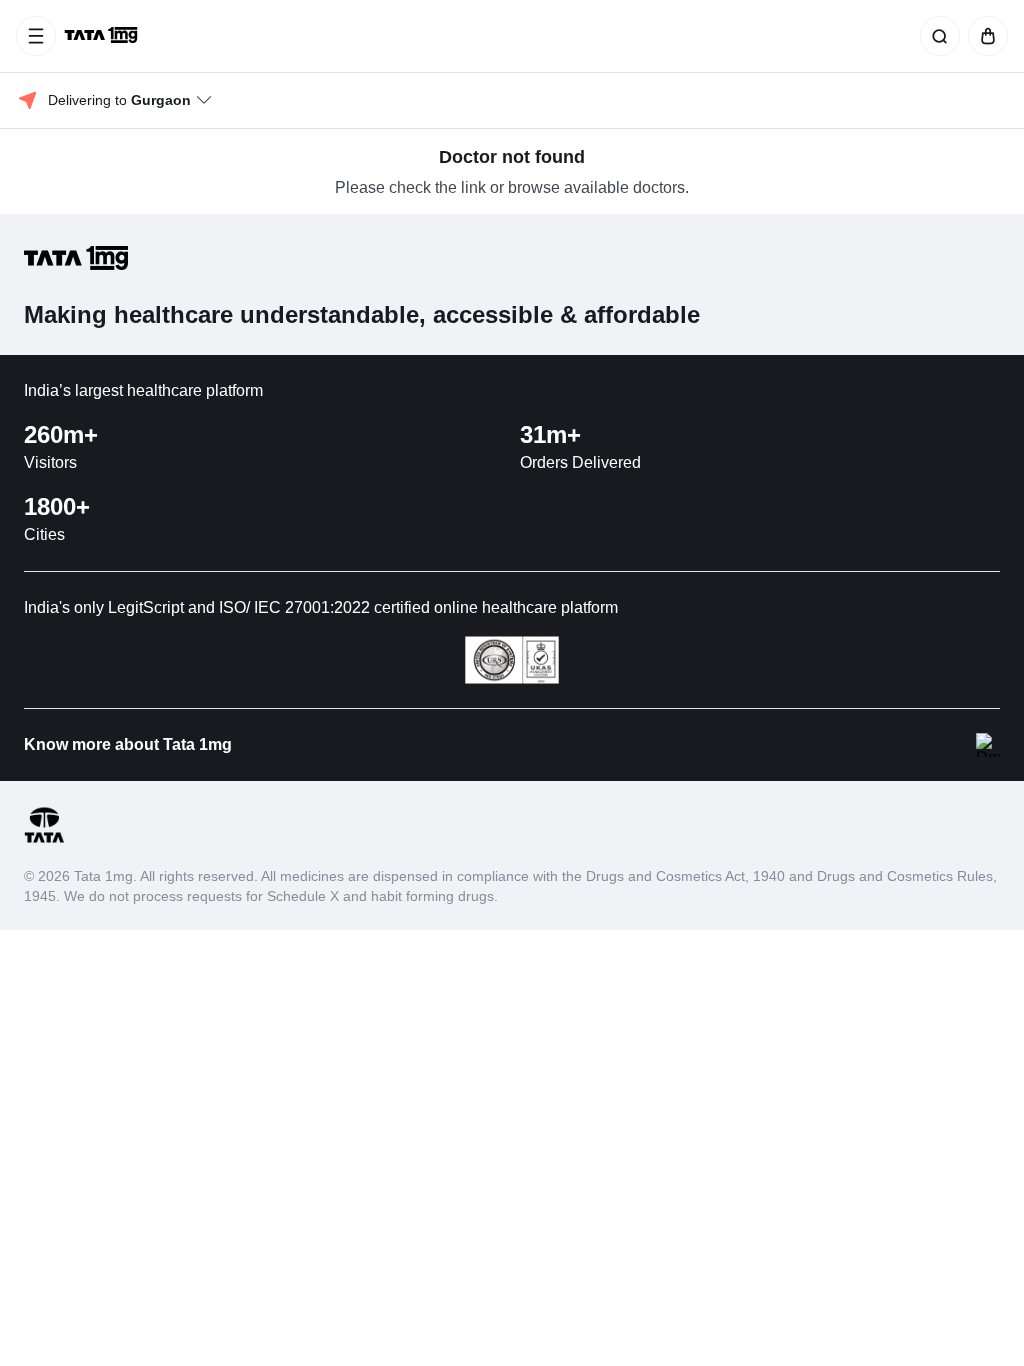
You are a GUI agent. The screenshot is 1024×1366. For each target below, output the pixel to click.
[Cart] (984, 36)
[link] (103, 36)
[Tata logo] (44, 839)
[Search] (936, 36)
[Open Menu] (36, 36)
